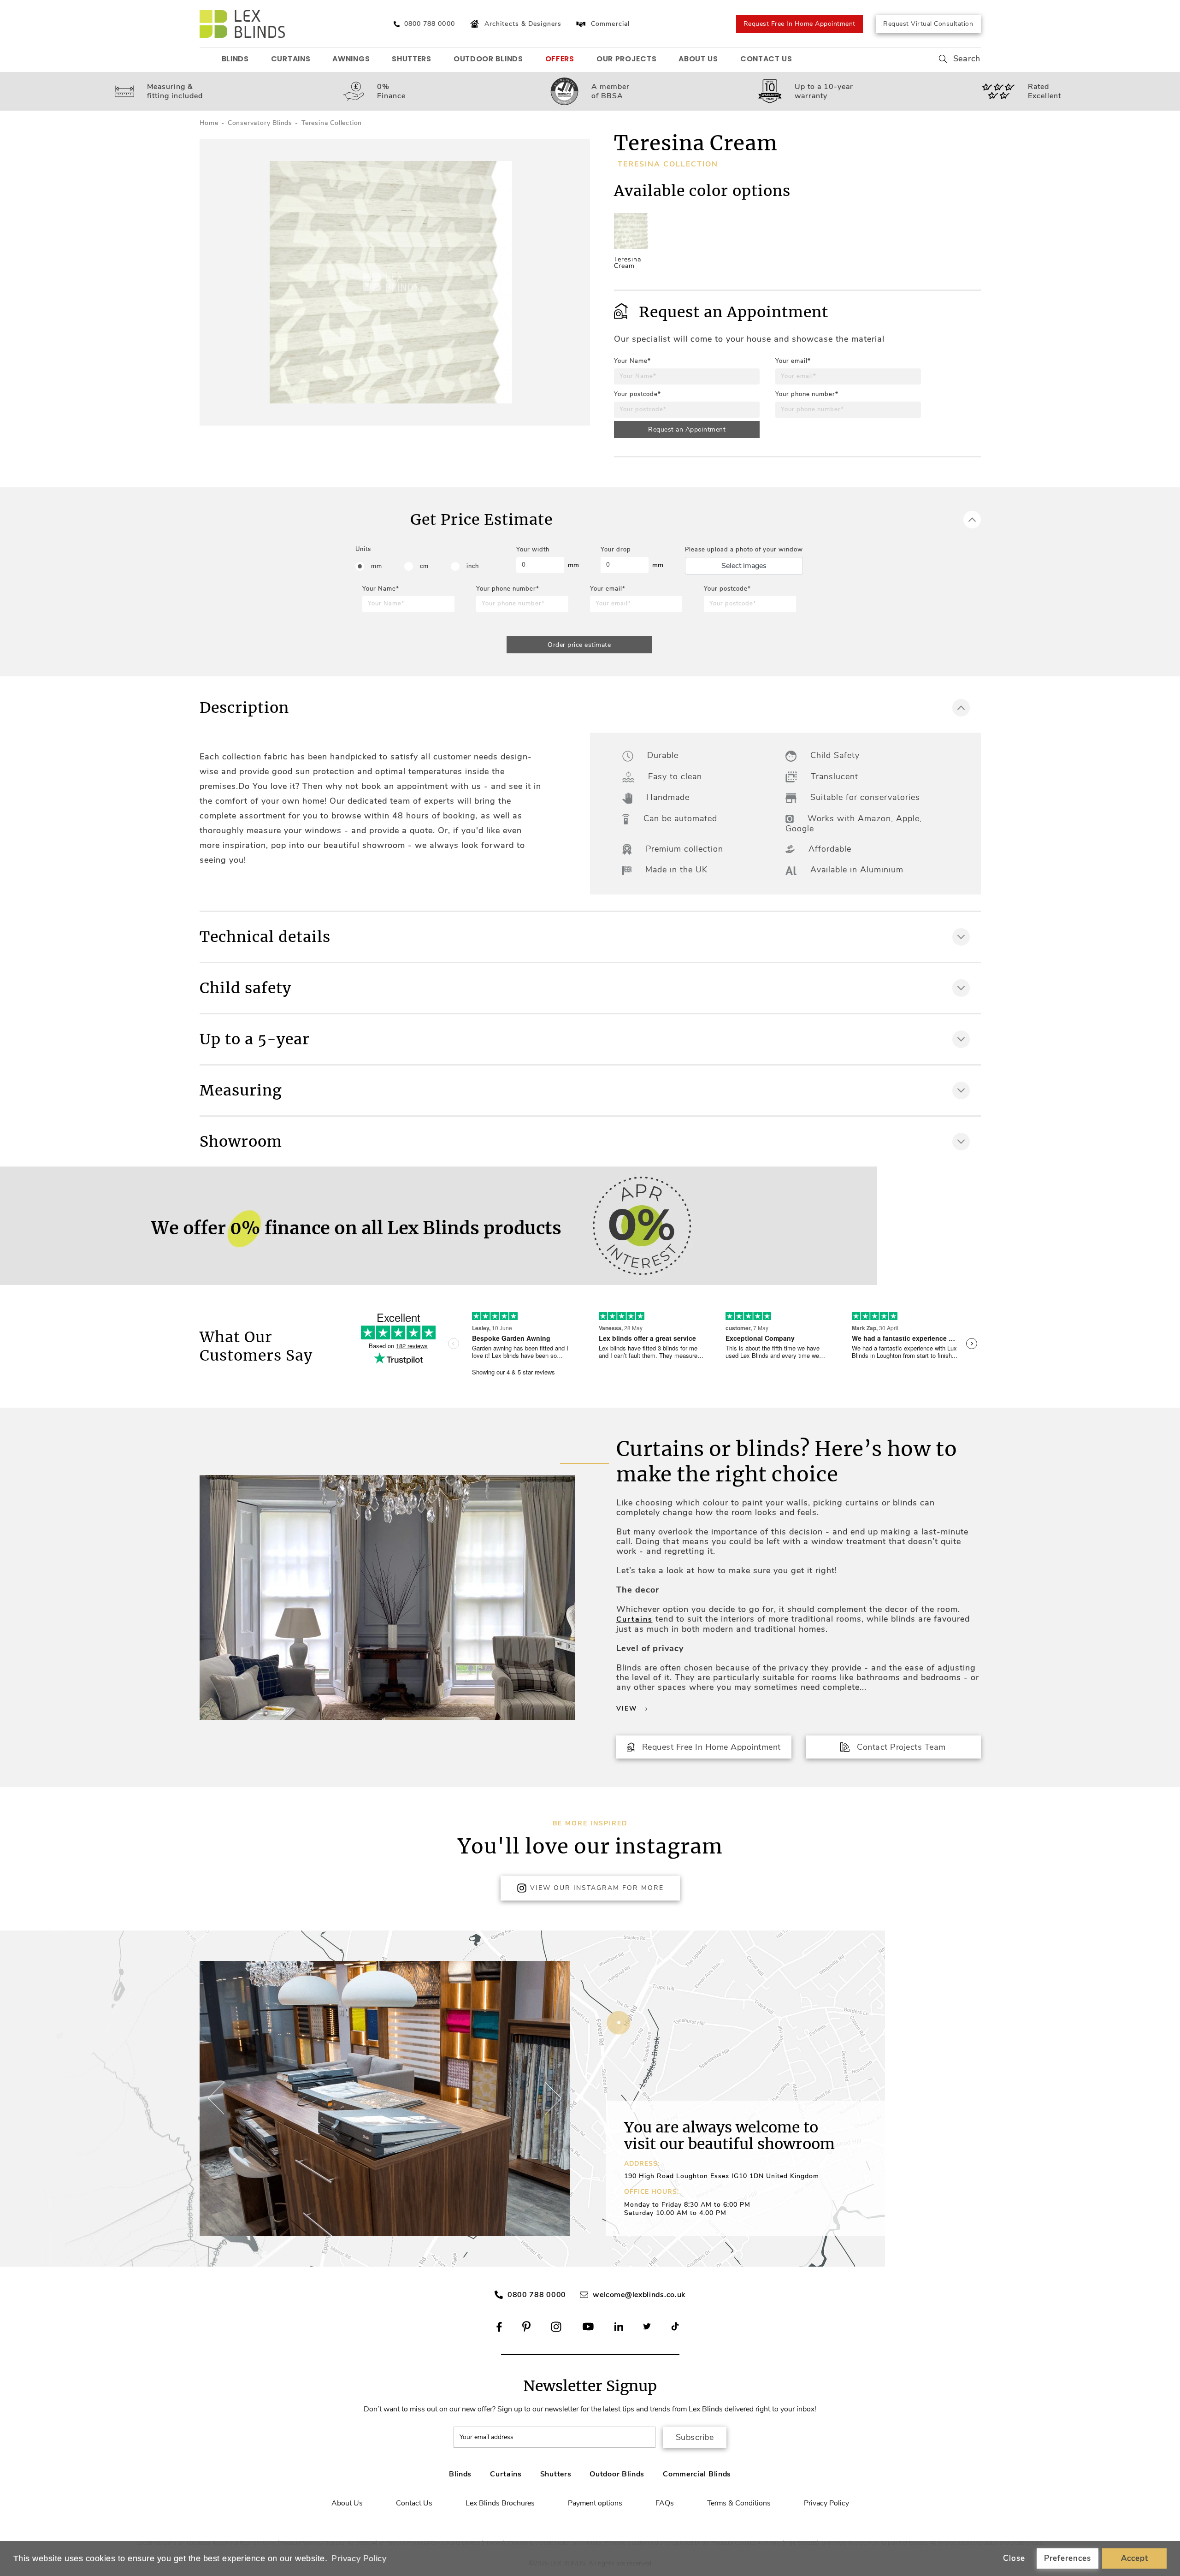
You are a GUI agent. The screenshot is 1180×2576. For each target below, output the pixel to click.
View (627, 1708)
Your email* (793, 361)
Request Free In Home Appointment (799, 24)
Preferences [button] (1068, 2558)
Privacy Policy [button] (359, 2558)
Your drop (616, 550)
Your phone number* (807, 394)
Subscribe (695, 2437)
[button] (552, 2098)
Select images (744, 566)
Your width (533, 550)
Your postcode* (637, 394)
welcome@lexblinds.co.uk (639, 2295)
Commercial (610, 24)
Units (363, 549)
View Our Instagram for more (597, 1888)
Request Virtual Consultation (928, 24)
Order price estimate (579, 645)
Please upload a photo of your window (744, 550)
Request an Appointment (687, 429)
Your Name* (632, 361)
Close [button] (1014, 2558)
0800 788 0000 (537, 2295)
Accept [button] (1135, 2558)
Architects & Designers (523, 24)
